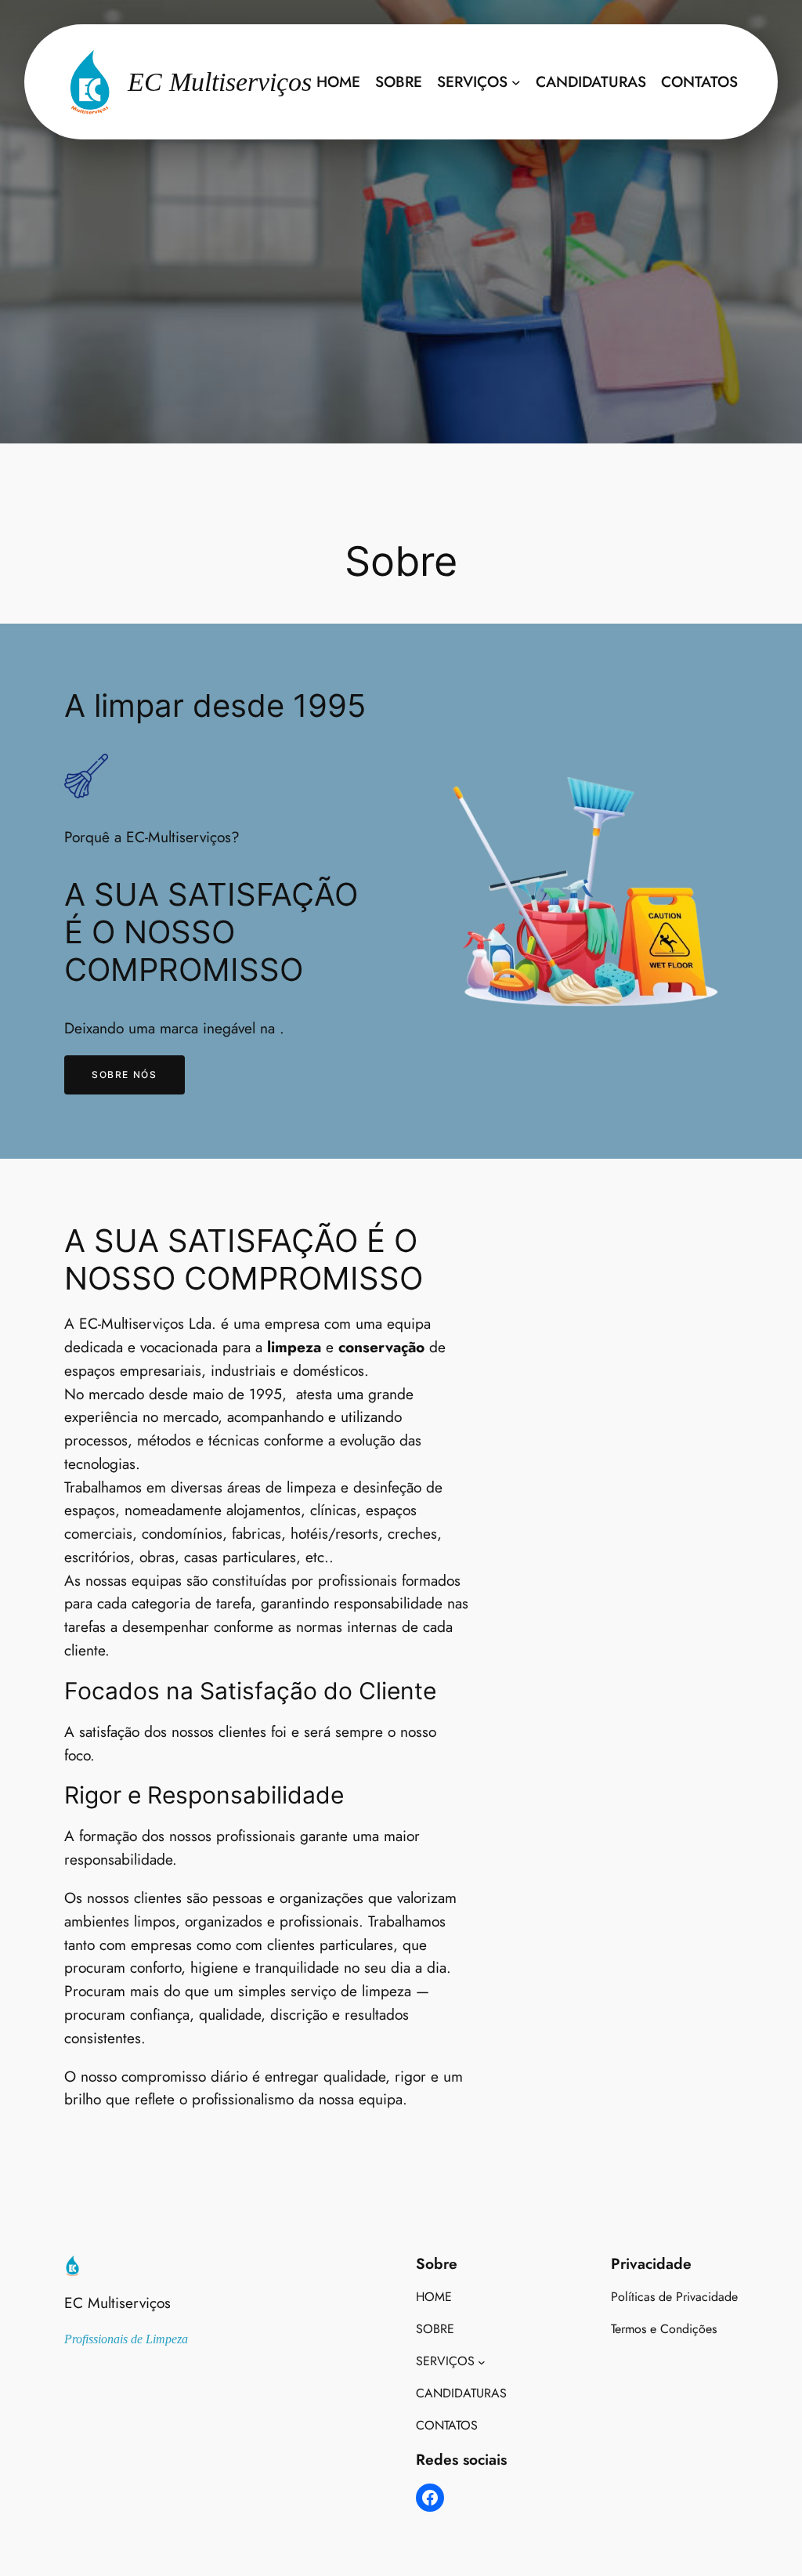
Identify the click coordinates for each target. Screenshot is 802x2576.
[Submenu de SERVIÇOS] (516, 82)
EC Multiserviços (117, 2303)
